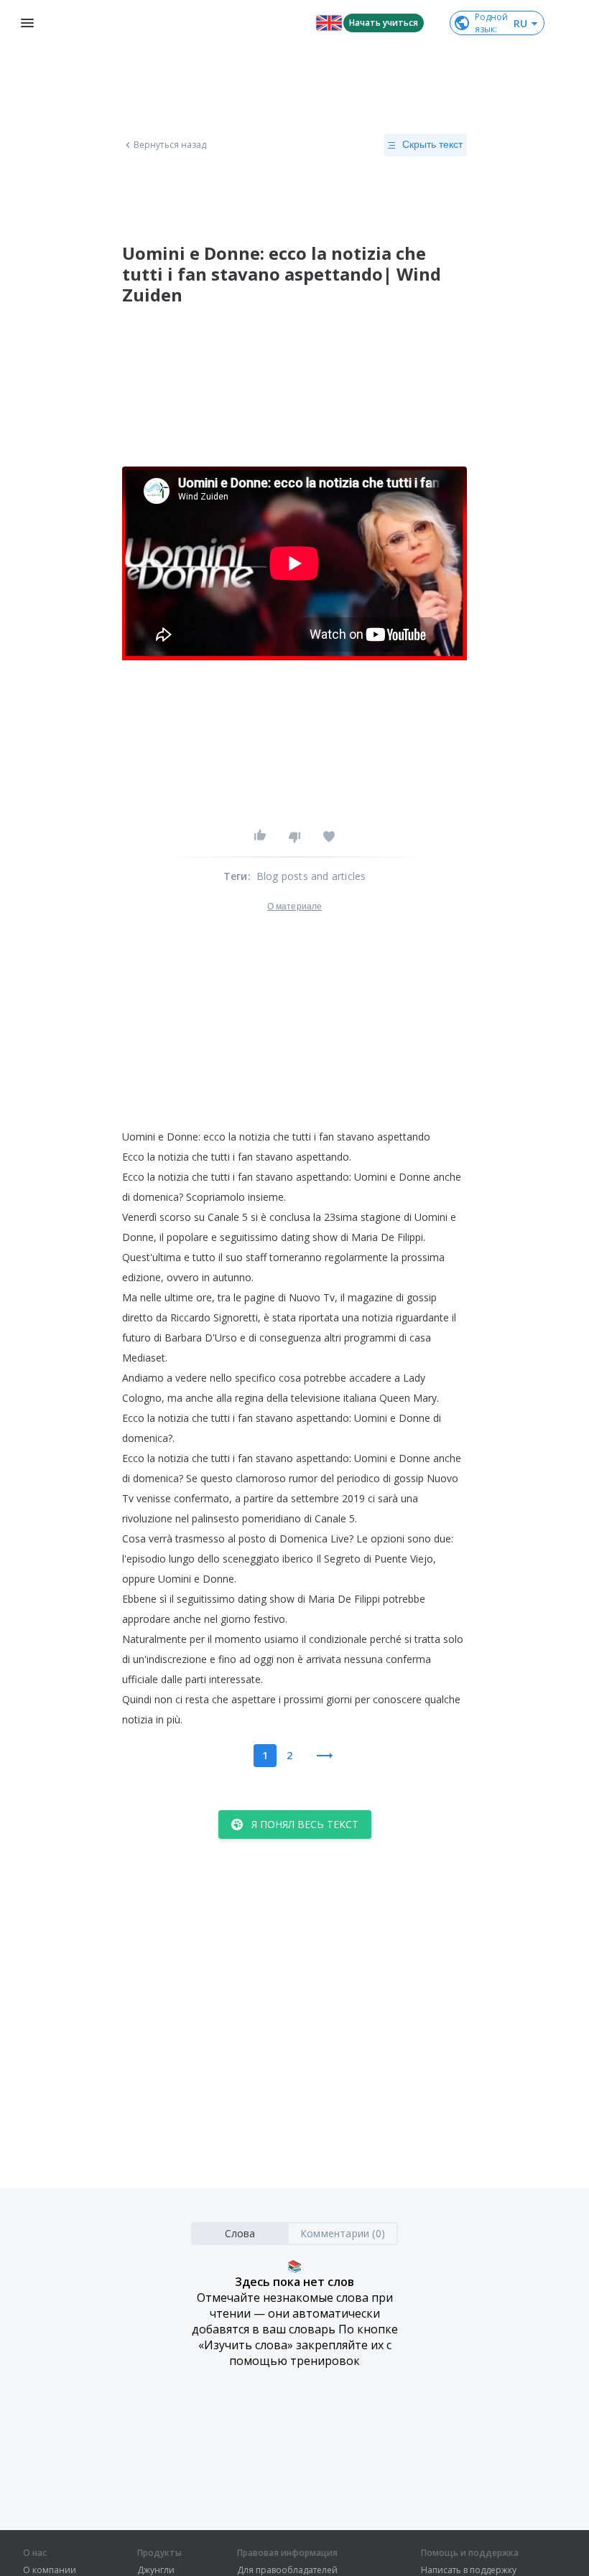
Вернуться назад (170, 145)
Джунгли (156, 2570)
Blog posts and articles (311, 876)
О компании (50, 2570)
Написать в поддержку (469, 2570)
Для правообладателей (287, 2570)
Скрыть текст (432, 144)
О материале (294, 907)
